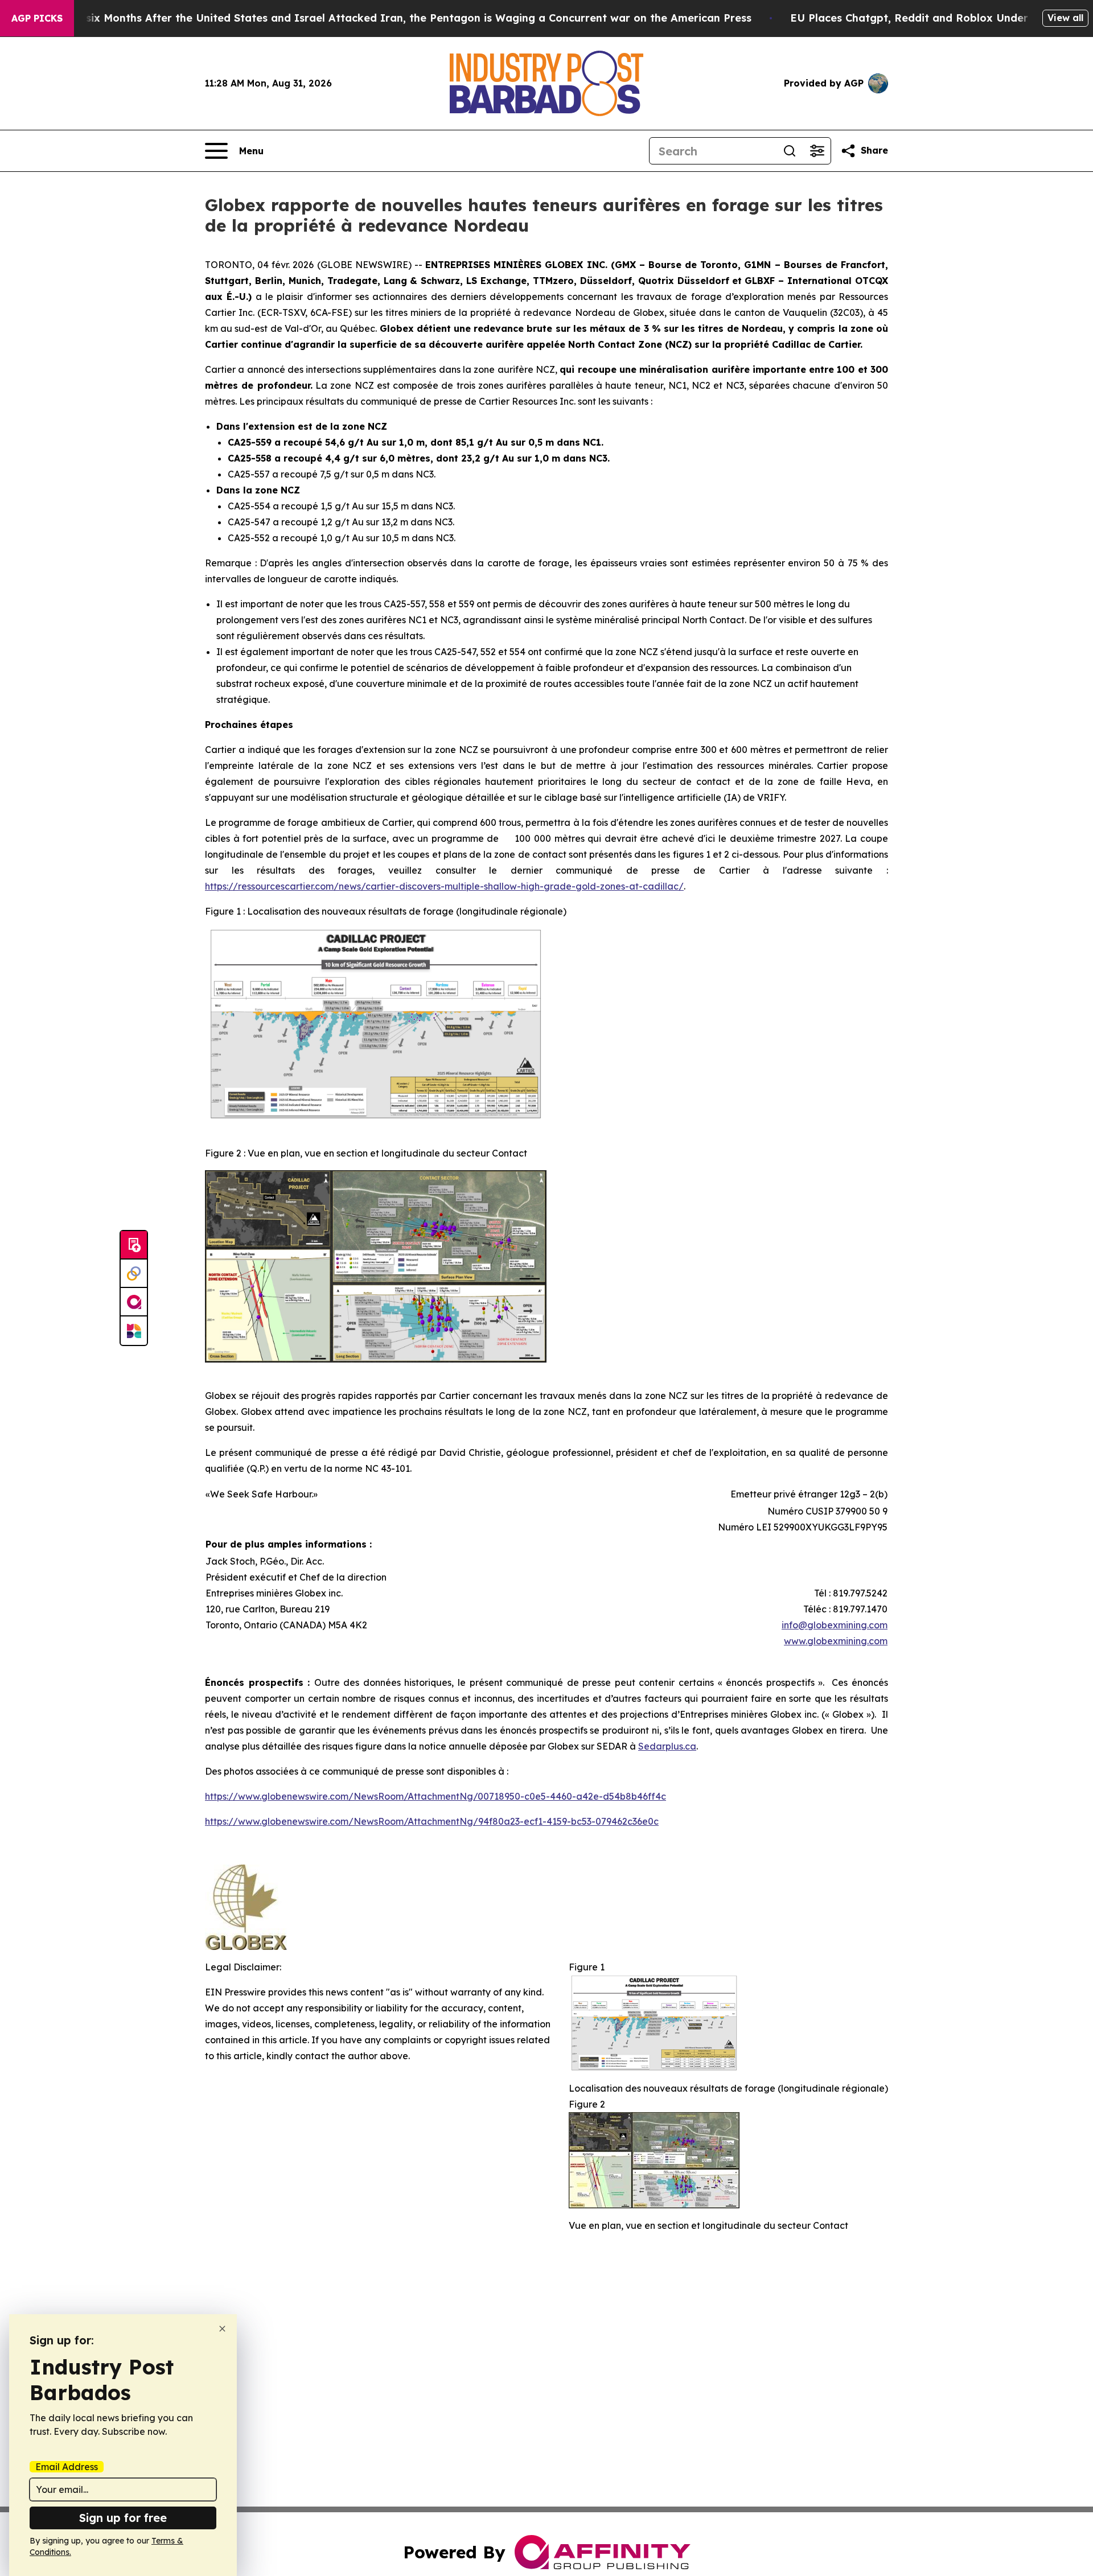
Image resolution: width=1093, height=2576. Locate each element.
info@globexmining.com (835, 1625)
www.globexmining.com (836, 1641)
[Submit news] (134, 1245)
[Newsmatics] (134, 1331)
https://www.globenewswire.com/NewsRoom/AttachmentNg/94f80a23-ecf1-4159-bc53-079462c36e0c (432, 1821)
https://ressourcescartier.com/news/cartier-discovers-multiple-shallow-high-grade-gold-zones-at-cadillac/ (444, 886)
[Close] (222, 2329)
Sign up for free (123, 2518)
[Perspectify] (134, 1274)
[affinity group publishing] (134, 1302)
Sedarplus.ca (667, 1746)
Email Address (67, 2467)
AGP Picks (37, 18)
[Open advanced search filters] (817, 151)
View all (1065, 18)
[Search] (790, 151)
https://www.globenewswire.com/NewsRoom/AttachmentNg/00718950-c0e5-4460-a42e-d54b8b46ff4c (435, 1796)
